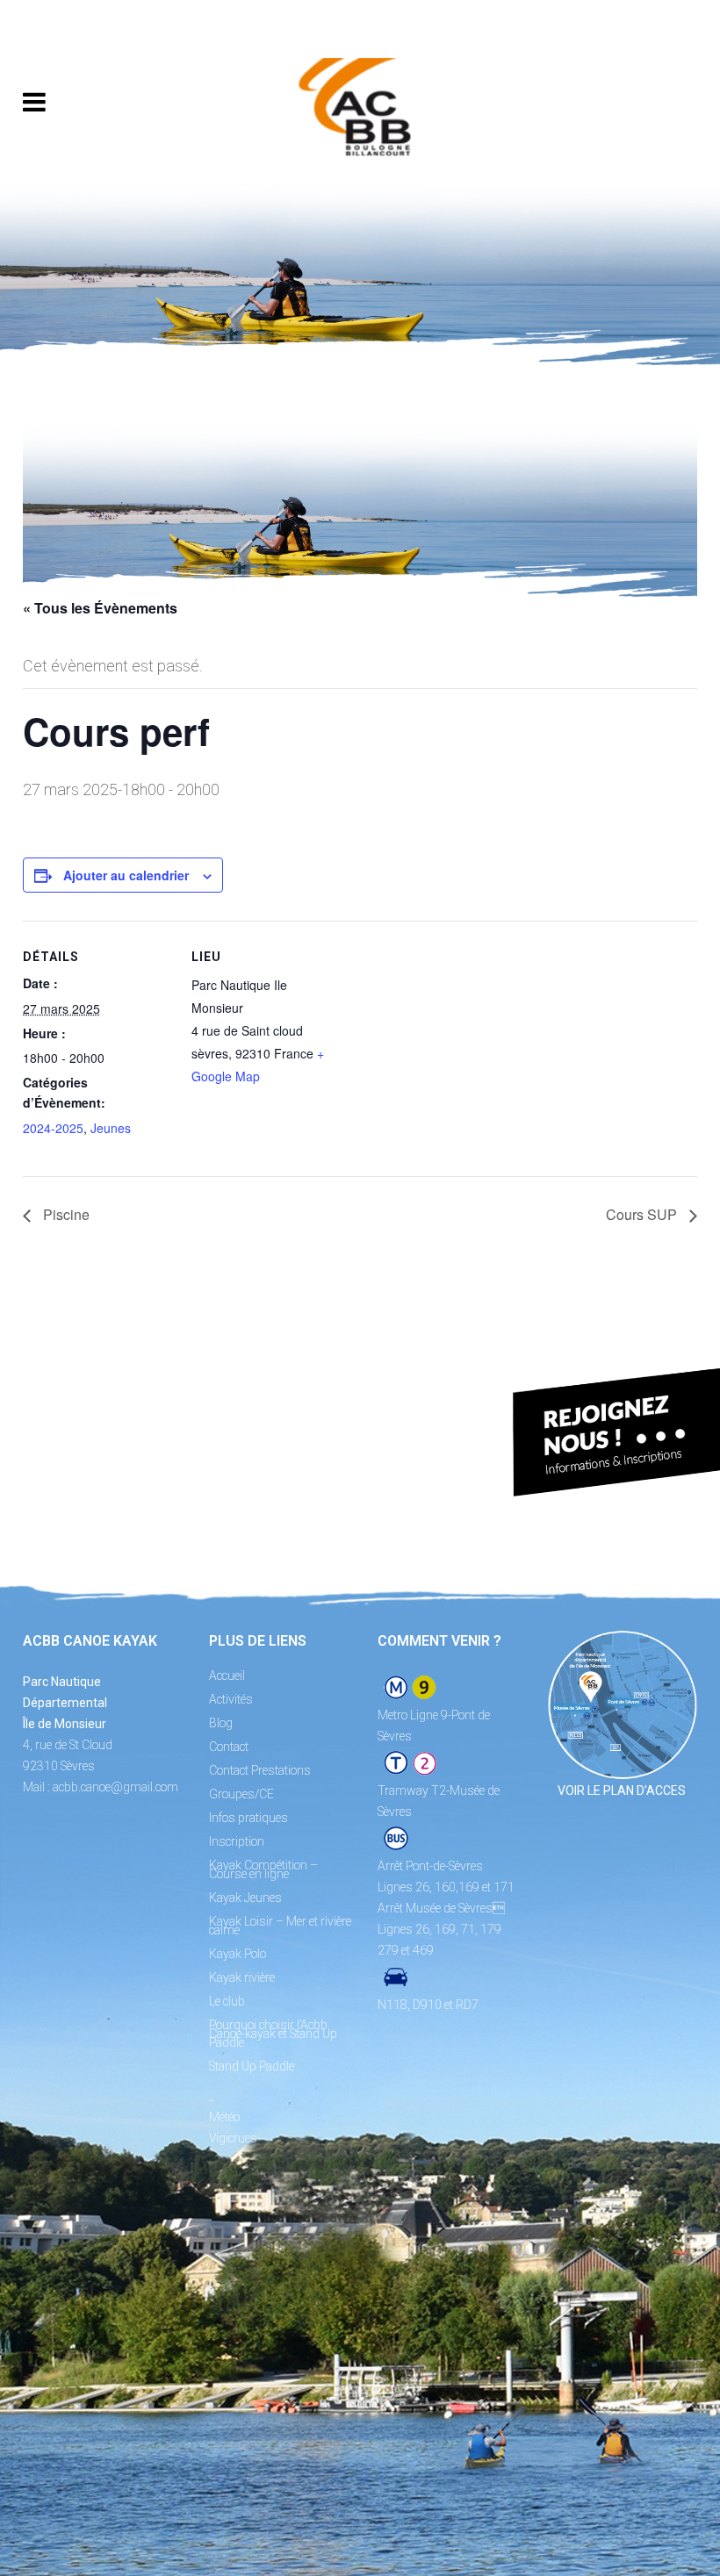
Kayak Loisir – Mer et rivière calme (280, 1926)
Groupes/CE (241, 1794)
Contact (229, 1747)
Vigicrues (233, 2138)
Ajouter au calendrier (126, 875)
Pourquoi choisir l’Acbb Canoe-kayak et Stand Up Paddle (273, 2034)
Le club (227, 2001)
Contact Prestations (260, 1770)
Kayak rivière (242, 1977)
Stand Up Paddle (252, 2066)
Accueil (227, 1675)
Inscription (237, 1841)
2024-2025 (53, 1128)
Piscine (65, 1214)
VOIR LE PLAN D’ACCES (622, 1790)
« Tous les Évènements (100, 608)
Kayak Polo (238, 1954)
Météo (224, 2117)
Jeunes (111, 1128)
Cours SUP (643, 1214)
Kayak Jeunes (245, 1898)
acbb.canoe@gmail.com (115, 1787)
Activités (231, 1699)
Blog (221, 1723)
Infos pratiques (248, 1818)
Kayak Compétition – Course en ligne (263, 1869)
